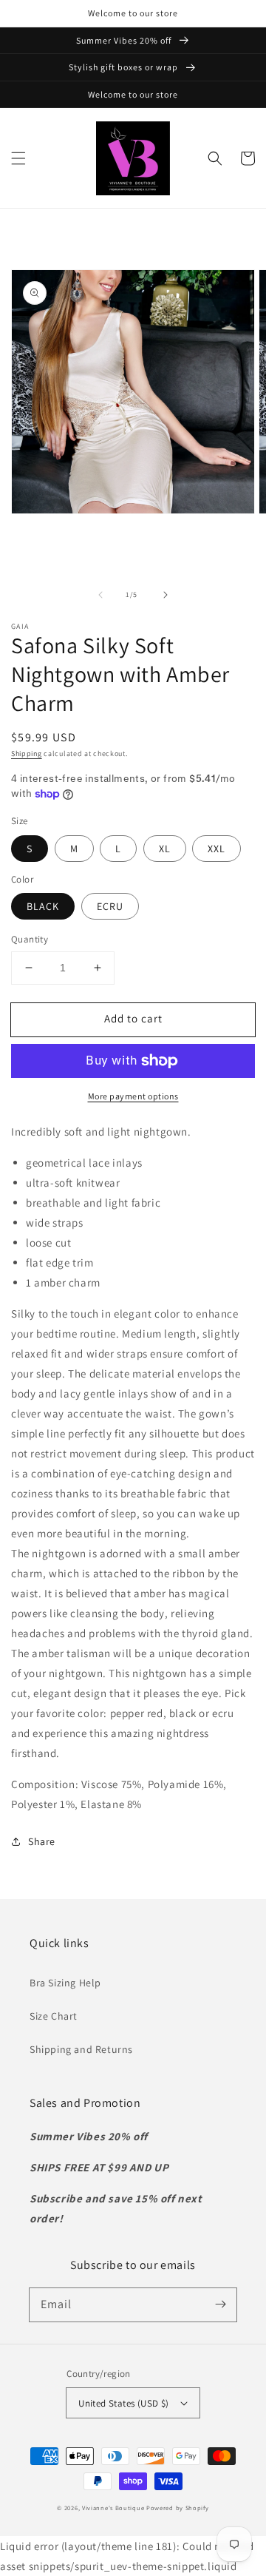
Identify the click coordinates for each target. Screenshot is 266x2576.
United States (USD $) (123, 2403)
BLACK (43, 906)
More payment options (133, 1096)
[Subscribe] (220, 2304)
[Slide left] (100, 595)
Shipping (27, 753)
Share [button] (42, 1841)
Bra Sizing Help (65, 1983)
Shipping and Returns (81, 2049)
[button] (18, 158)
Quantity (30, 939)
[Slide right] (166, 595)
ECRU (110, 906)
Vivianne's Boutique (113, 2508)
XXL (216, 849)
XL (165, 849)
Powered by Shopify (178, 2508)
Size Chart (54, 2016)
